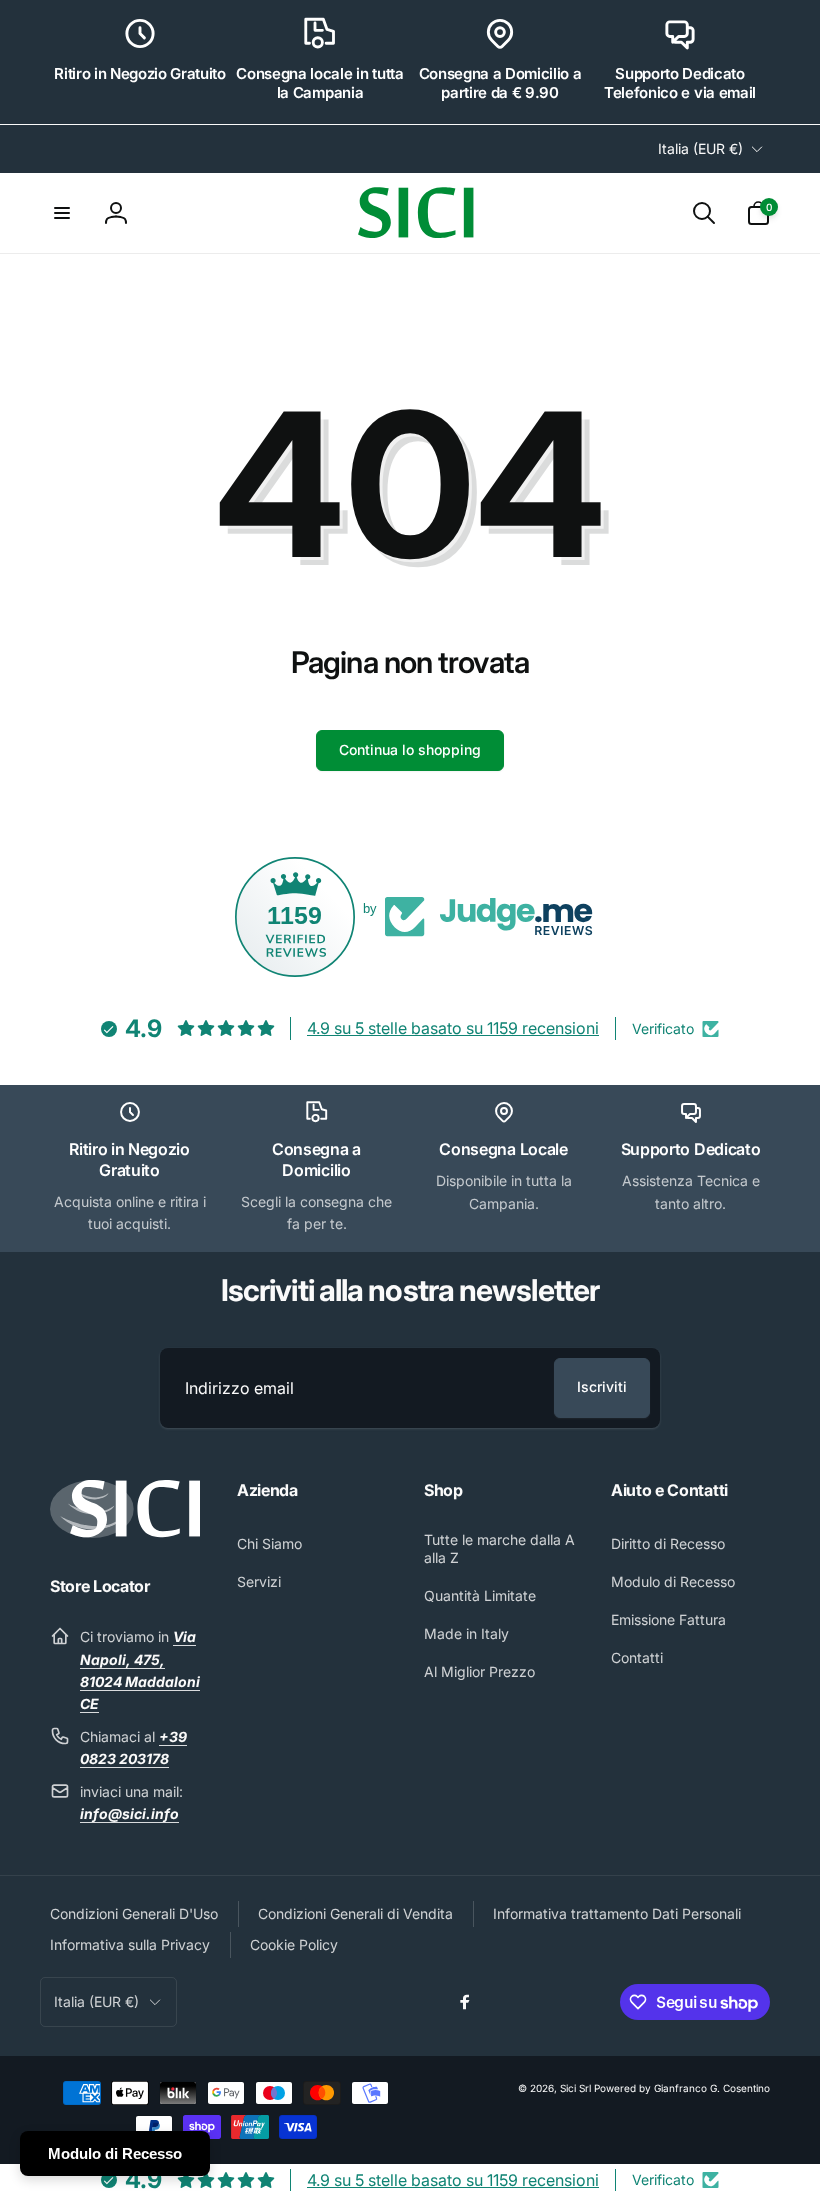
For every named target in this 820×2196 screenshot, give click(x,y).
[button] (62, 213)
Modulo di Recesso (115, 2153)
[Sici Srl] (125, 1532)
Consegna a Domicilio (316, 1159)
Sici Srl (575, 2088)
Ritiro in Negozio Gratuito (140, 73)
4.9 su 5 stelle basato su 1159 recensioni (453, 1028)
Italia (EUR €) (700, 148)
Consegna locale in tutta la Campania (319, 83)
